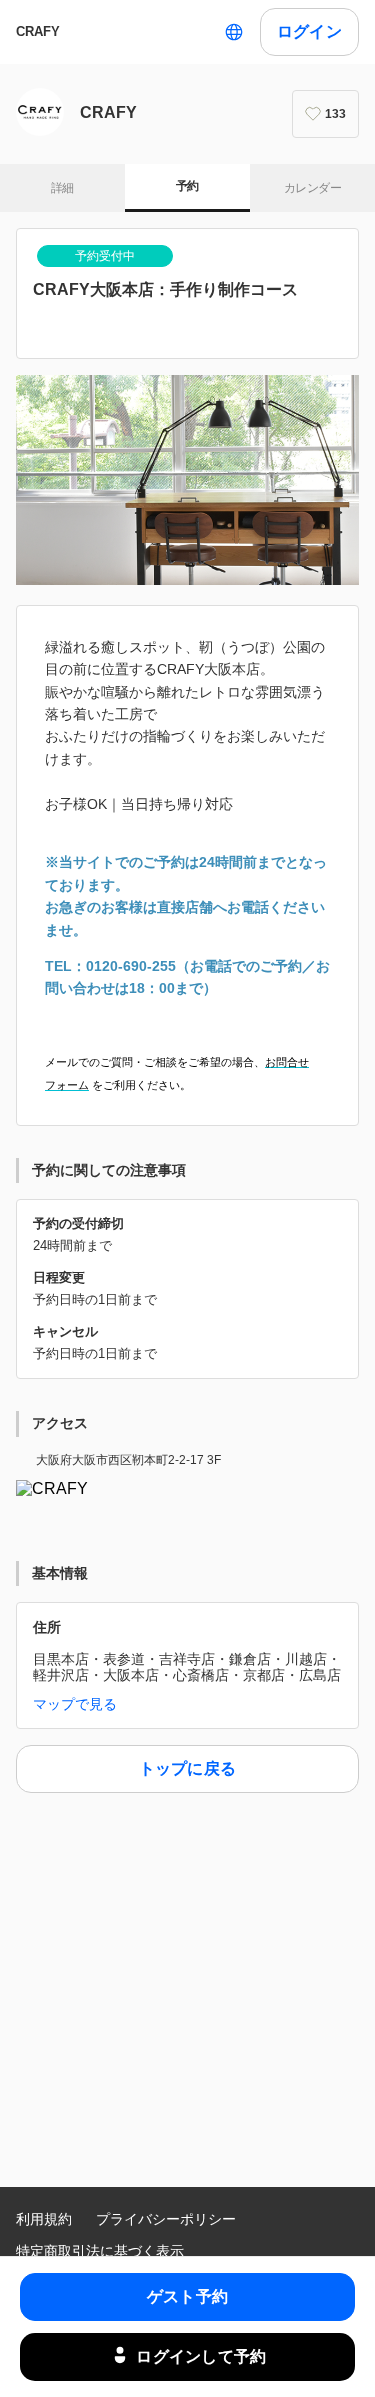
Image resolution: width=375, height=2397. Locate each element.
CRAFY (38, 31)
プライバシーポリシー (166, 2219)
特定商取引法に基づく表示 (100, 2251)
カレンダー (312, 188)
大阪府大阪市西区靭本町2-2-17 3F (128, 1460)
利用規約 (44, 2219)
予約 (187, 186)
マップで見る (75, 1704)
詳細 (62, 188)
